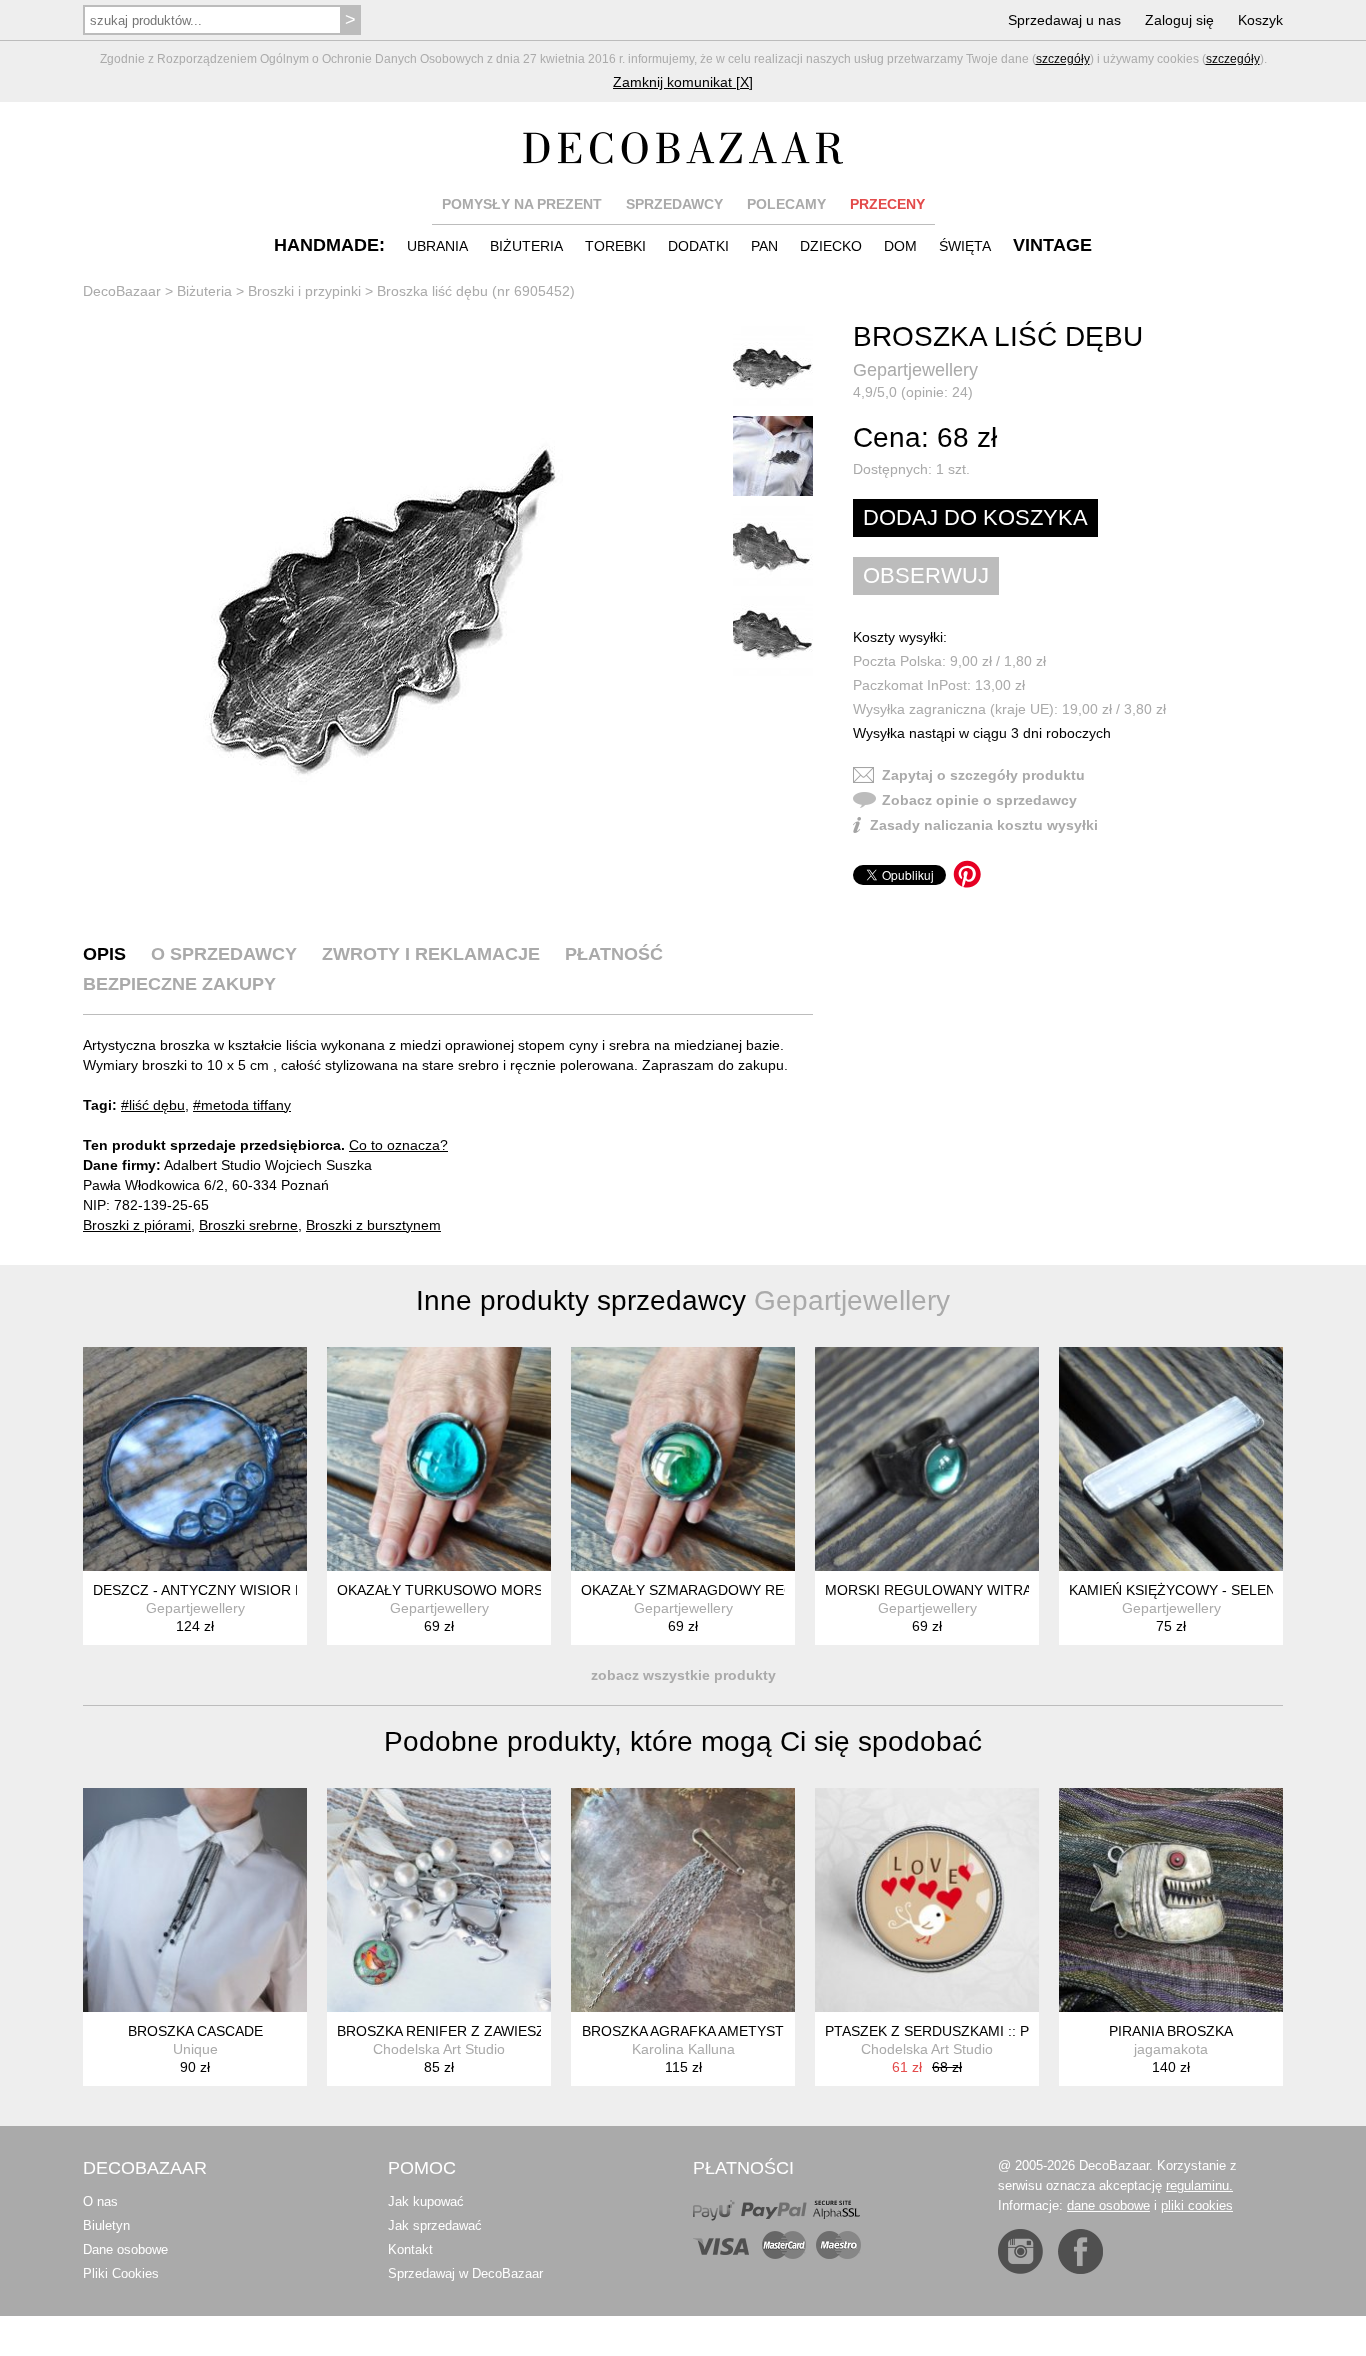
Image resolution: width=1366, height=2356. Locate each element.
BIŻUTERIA (526, 246)
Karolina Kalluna (683, 2049)
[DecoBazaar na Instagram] (1020, 2251)
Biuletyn (106, 2225)
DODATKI (698, 246)
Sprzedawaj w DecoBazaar (465, 2273)
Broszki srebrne (248, 1225)
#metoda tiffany (242, 1105)
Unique (195, 2049)
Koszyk (1260, 20)
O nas (100, 2201)
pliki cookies (1197, 2205)
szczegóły (1063, 59)
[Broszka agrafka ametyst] (683, 1900)
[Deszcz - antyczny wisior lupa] (195, 1459)
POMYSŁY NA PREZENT (522, 204)
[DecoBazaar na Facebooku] (1080, 2251)
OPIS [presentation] (104, 954)
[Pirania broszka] (1171, 1900)
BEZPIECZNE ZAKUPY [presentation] (179, 984)
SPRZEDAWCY (674, 204)
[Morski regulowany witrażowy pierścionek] (927, 1459)
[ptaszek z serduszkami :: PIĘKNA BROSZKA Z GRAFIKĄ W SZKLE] (927, 1900)
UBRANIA (437, 246)
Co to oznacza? (398, 1145)
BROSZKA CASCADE (195, 2031)
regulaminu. (1199, 2185)
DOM (900, 246)
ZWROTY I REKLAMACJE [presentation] (431, 954)
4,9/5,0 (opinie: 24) (913, 392)
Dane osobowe (125, 2249)
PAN (764, 246)
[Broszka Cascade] (195, 1900)
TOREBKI (615, 246)
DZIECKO (831, 246)
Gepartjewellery (915, 370)
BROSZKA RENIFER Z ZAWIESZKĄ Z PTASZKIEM (497, 2031)
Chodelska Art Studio (439, 2049)
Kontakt (410, 2249)
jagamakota (1171, 2049)
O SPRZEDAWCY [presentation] (224, 954)
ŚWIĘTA (965, 246)
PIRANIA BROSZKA (1171, 2031)
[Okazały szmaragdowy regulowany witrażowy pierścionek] (683, 1459)
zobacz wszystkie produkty (683, 1675)
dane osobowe (1108, 2205)
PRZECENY (887, 204)
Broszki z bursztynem (373, 1225)
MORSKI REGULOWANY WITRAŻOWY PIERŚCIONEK (998, 1590)
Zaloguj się (1179, 20)
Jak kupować (426, 2201)
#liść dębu (153, 1105)
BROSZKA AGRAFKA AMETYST (683, 2031)
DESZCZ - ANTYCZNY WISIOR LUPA (211, 1590)
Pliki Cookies (121, 2273)
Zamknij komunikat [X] (683, 82)
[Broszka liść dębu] (383, 620)
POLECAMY (786, 204)
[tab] (104, 954)
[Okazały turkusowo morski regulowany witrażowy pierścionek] (439, 1459)
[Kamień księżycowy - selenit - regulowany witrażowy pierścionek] (1171, 1459)
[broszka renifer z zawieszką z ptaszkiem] (439, 1900)
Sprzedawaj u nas (1064, 20)
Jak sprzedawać (435, 2225)
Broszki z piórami (137, 1225)
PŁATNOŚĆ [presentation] (614, 954)
